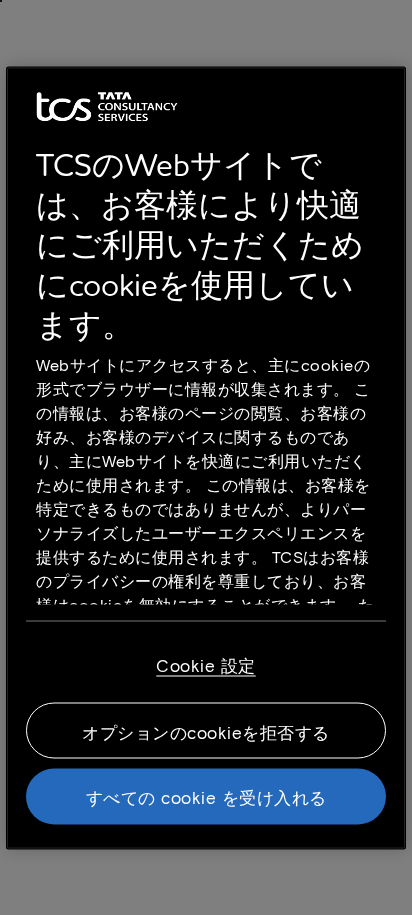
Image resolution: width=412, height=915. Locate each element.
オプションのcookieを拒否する (206, 731)
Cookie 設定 (206, 664)
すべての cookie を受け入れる (206, 796)
